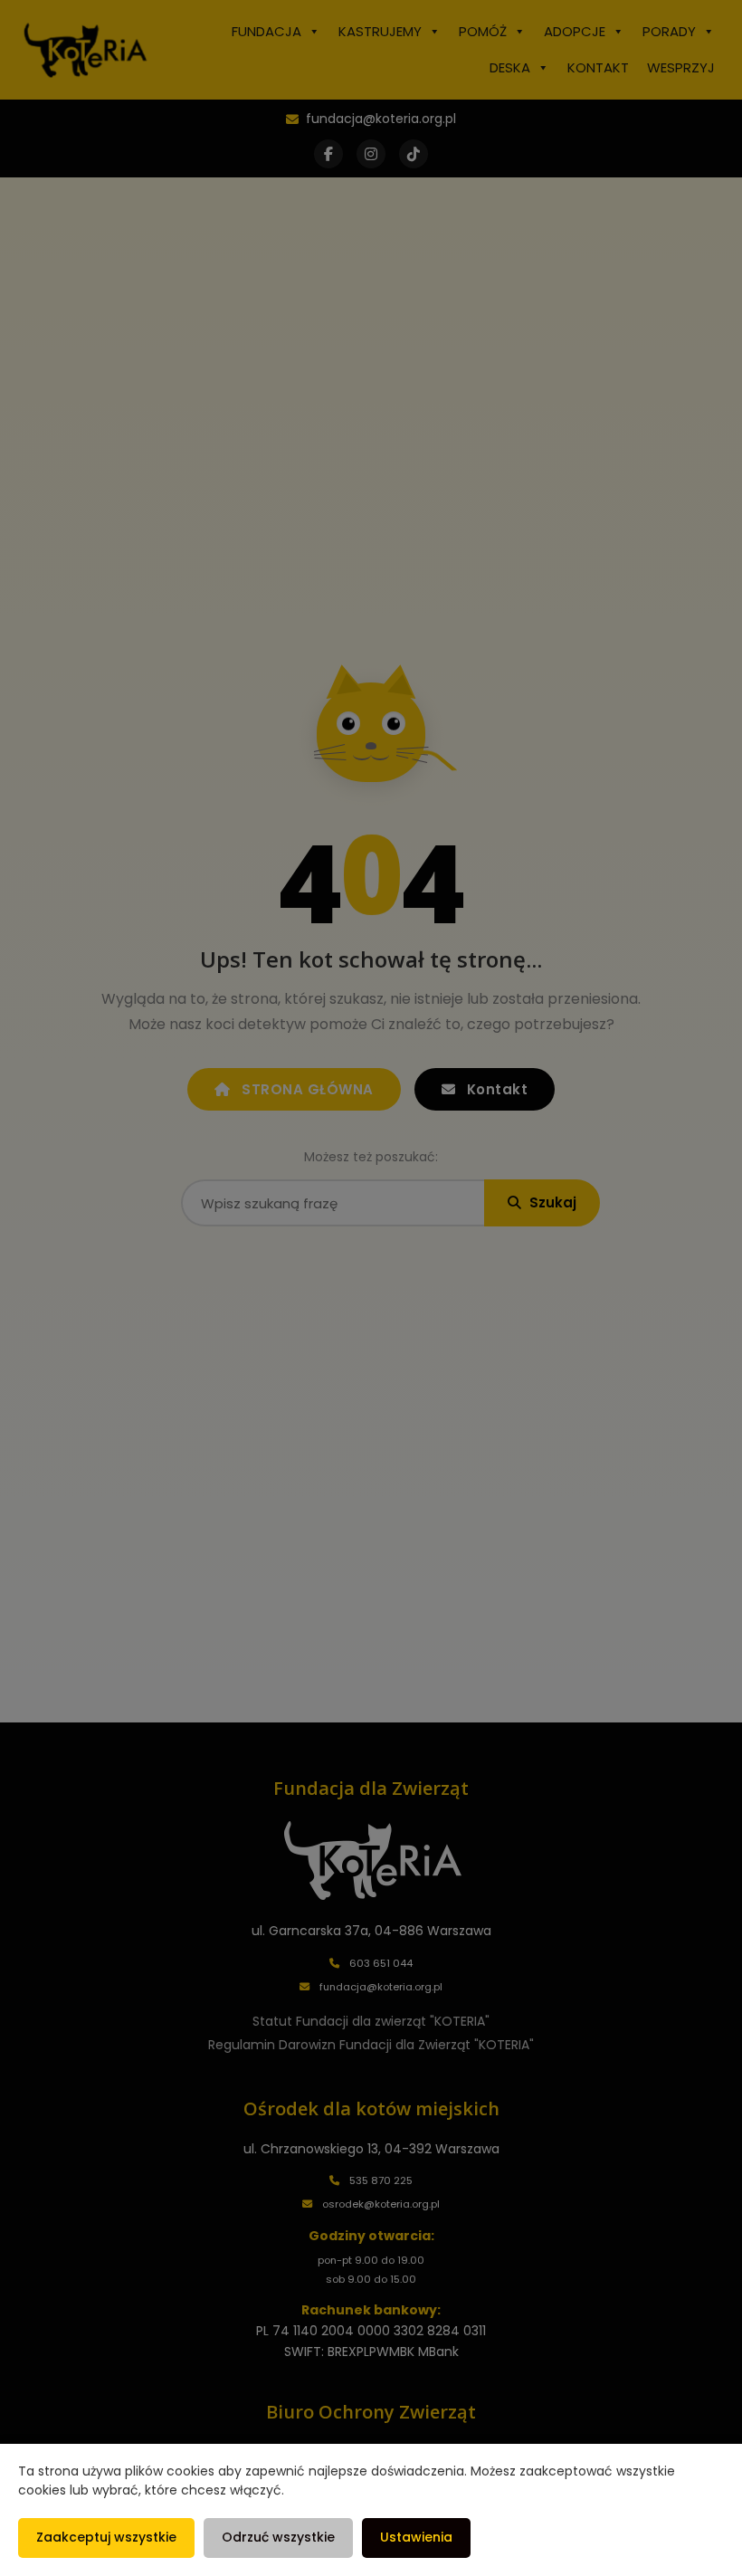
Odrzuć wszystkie (278, 2537)
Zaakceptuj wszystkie (106, 2537)
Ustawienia (416, 2537)
